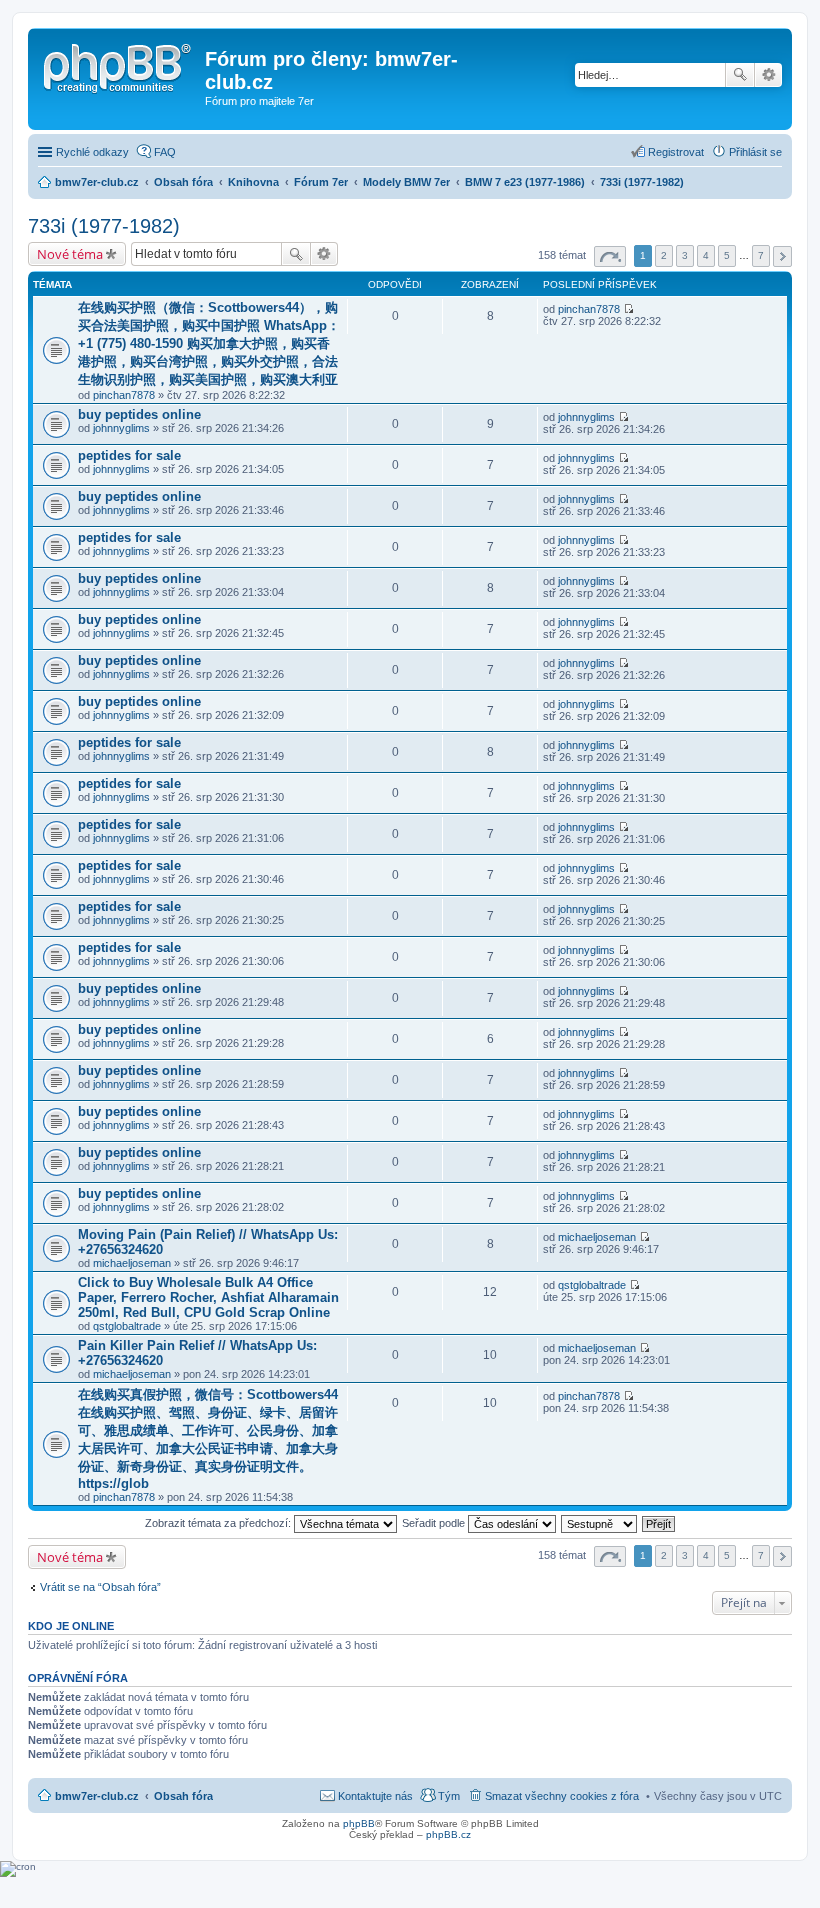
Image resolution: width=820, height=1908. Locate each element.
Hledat (740, 75)
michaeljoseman (132, 1263)
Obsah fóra (183, 1796)
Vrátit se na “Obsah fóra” (100, 1587)
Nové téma (70, 254)
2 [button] (664, 255)
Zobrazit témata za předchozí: (219, 1523)
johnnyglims (121, 428)
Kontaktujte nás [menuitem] (375, 1796)
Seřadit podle (435, 1523)
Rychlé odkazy (92, 152)
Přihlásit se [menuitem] (755, 152)
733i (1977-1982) (104, 226)
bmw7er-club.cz (97, 1796)
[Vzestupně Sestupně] (600, 1523)
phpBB (359, 1823)
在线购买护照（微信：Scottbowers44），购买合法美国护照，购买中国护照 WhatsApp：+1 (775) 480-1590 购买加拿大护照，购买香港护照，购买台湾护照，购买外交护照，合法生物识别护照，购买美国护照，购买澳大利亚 (209, 343)
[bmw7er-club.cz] (119, 65)
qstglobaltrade (127, 1326)
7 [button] (761, 255)
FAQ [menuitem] (165, 152)
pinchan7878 (124, 395)
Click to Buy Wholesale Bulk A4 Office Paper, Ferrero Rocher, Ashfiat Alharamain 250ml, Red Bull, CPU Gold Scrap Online (208, 1297)
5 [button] (727, 255)
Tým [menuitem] (449, 1796)
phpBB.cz (448, 1834)
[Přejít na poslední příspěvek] (628, 309)
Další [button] (782, 256)
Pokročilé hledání (768, 75)
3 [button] (685, 255)
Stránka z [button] (610, 256)
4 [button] (706, 255)
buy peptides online (139, 414)
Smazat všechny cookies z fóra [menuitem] (562, 1796)
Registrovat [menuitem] (676, 152)
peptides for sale (129, 455)
